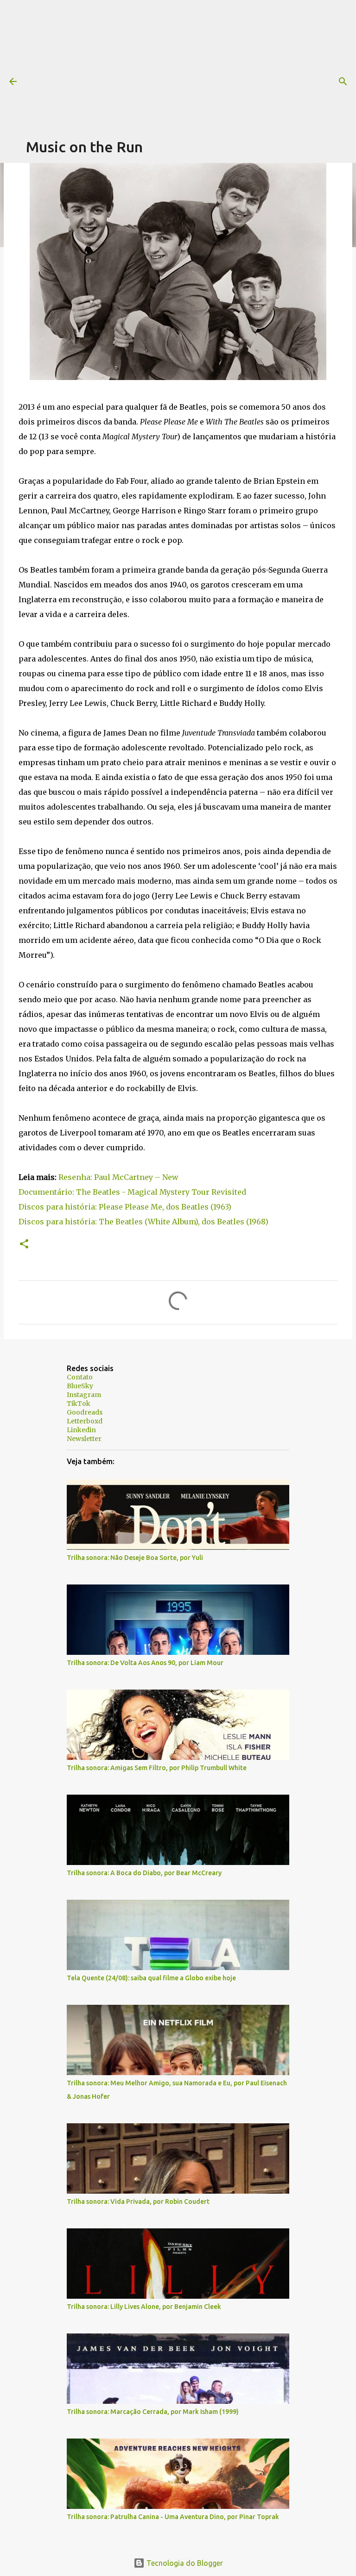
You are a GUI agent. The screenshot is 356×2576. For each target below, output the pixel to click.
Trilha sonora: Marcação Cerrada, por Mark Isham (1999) (153, 2412)
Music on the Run (84, 147)
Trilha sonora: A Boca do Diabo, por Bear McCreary (144, 1873)
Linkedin (81, 1430)
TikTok (79, 1403)
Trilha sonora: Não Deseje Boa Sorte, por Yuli (135, 1558)
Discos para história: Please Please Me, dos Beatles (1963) (125, 1207)
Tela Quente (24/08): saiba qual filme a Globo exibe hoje (151, 1978)
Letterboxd (85, 1421)
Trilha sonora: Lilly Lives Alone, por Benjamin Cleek (144, 2307)
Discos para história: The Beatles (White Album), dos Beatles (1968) (143, 1222)
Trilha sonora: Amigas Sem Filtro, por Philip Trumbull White (157, 1768)
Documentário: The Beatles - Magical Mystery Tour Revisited (132, 1192)
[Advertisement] (191, 65)
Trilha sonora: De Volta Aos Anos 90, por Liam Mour (145, 1663)
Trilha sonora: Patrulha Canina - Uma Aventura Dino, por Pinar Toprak (173, 2517)
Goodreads (85, 1412)
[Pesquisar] (343, 81)
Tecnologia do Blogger (184, 2563)
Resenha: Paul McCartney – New (118, 1177)
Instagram (84, 1395)
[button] (24, 1244)
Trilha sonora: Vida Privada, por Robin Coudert (138, 2202)
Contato (80, 1377)
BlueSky (80, 1386)
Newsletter (84, 1439)
